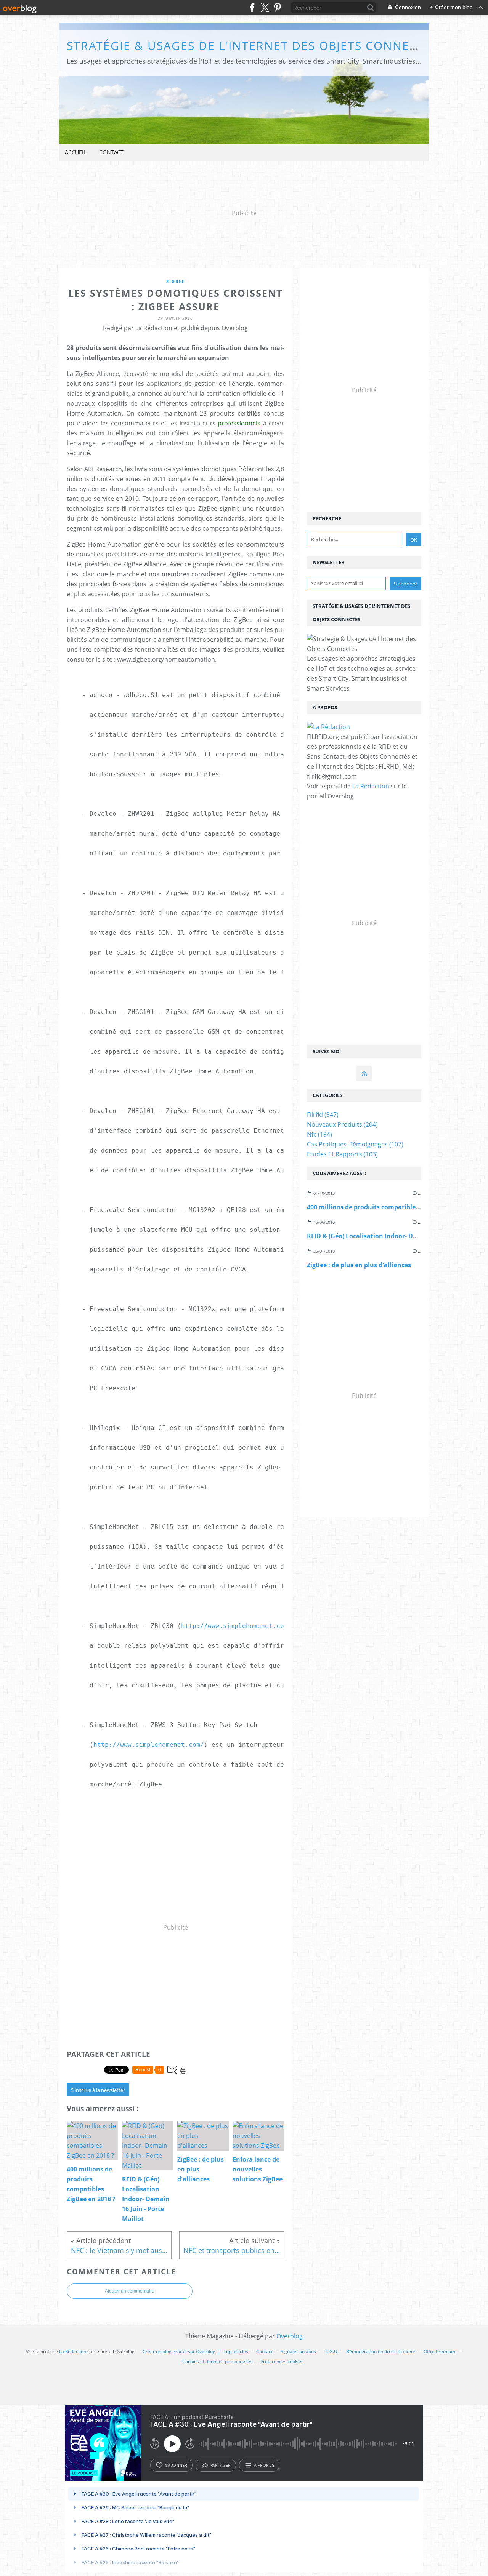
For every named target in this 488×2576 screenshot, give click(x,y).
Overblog (290, 2336)
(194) (319, 1134)
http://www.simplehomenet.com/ (236, 1626)
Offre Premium (439, 2351)
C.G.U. (332, 2351)
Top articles (236, 2351)
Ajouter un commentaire (130, 2291)
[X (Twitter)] (265, 7)
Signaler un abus (299, 2351)
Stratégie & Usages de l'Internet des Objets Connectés (253, 46)
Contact (111, 152)
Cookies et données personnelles (217, 2361)
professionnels (239, 423)
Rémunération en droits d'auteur (381, 2351)
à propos (264, 2465)
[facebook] (252, 7)
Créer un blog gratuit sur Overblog (179, 2351)
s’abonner (176, 2465)
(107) (355, 1144)
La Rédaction (371, 786)
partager (221, 2465)
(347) (323, 1115)
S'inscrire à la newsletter (98, 2090)
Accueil (75, 152)
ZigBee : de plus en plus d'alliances (359, 1265)
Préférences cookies (282, 2361)
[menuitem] (75, 153)
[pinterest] (277, 7)
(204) (342, 1124)
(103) (342, 1154)
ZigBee (176, 281)
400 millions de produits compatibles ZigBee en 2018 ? (388, 1207)
